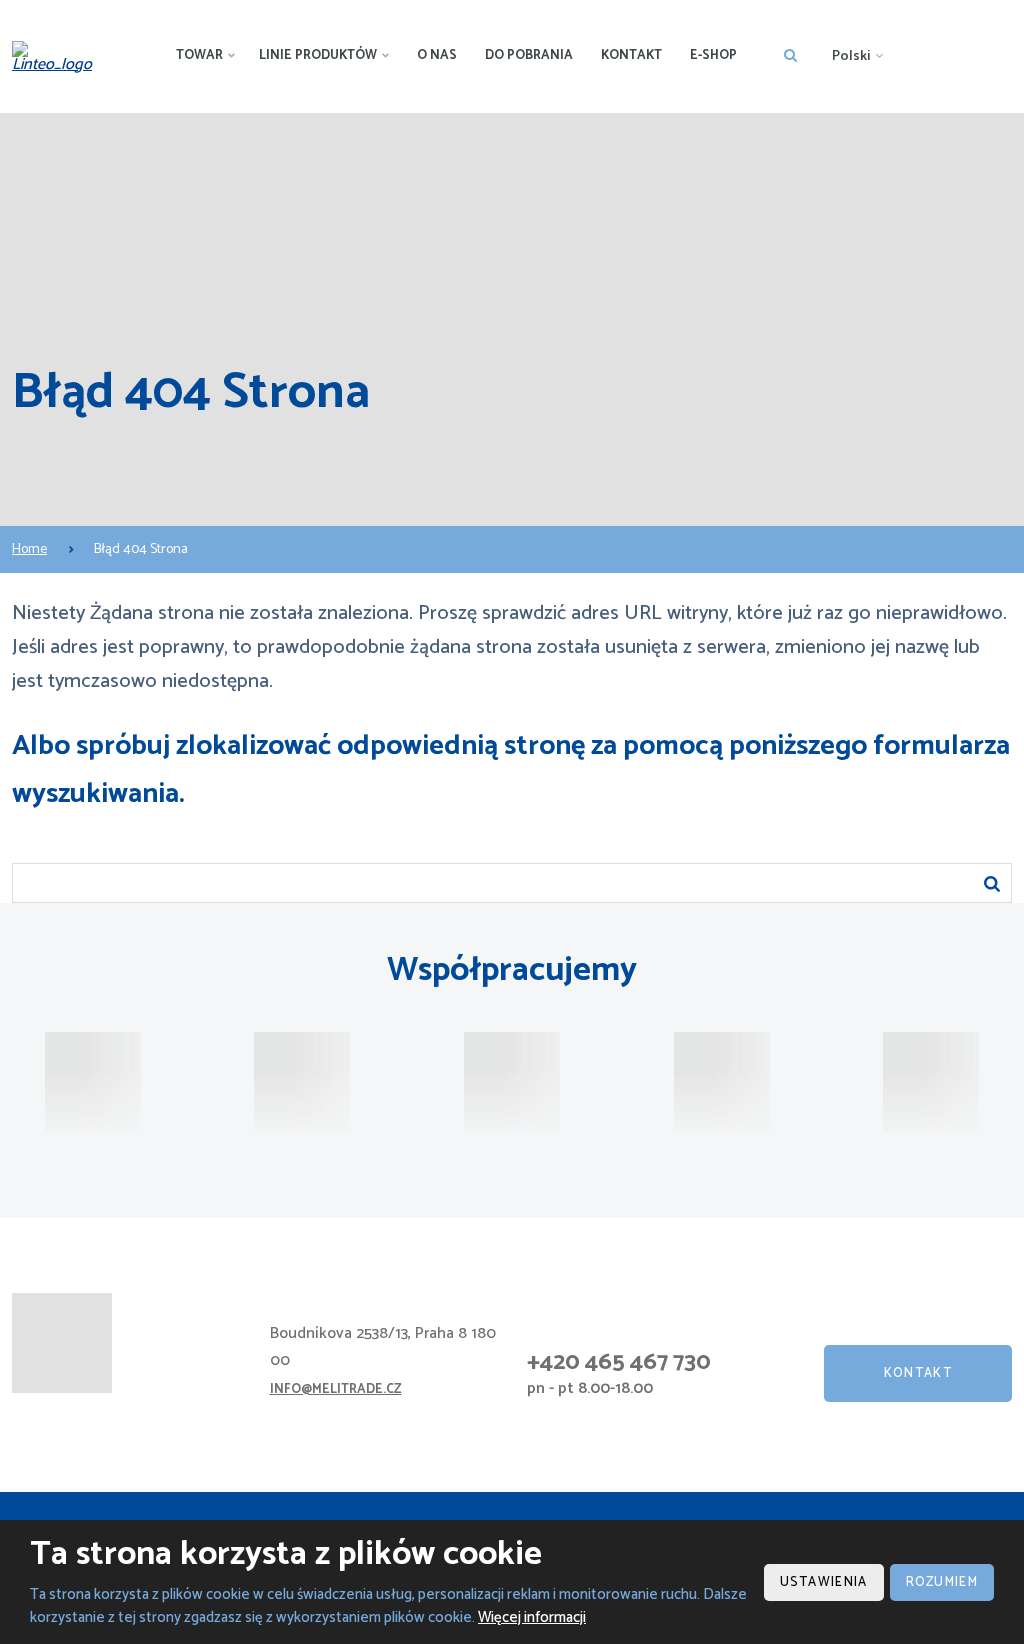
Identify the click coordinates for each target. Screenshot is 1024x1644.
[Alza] (93, 1082)
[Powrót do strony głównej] (58, 57)
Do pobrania (529, 55)
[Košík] (931, 1082)
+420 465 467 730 (619, 1362)
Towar (199, 55)
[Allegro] (722, 1082)
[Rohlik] (302, 1082)
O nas (437, 55)
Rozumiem (942, 1582)
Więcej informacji (532, 1617)
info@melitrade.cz (336, 1389)
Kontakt (631, 55)
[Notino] (512, 1082)
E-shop (713, 55)
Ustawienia (824, 1582)
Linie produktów (318, 55)
